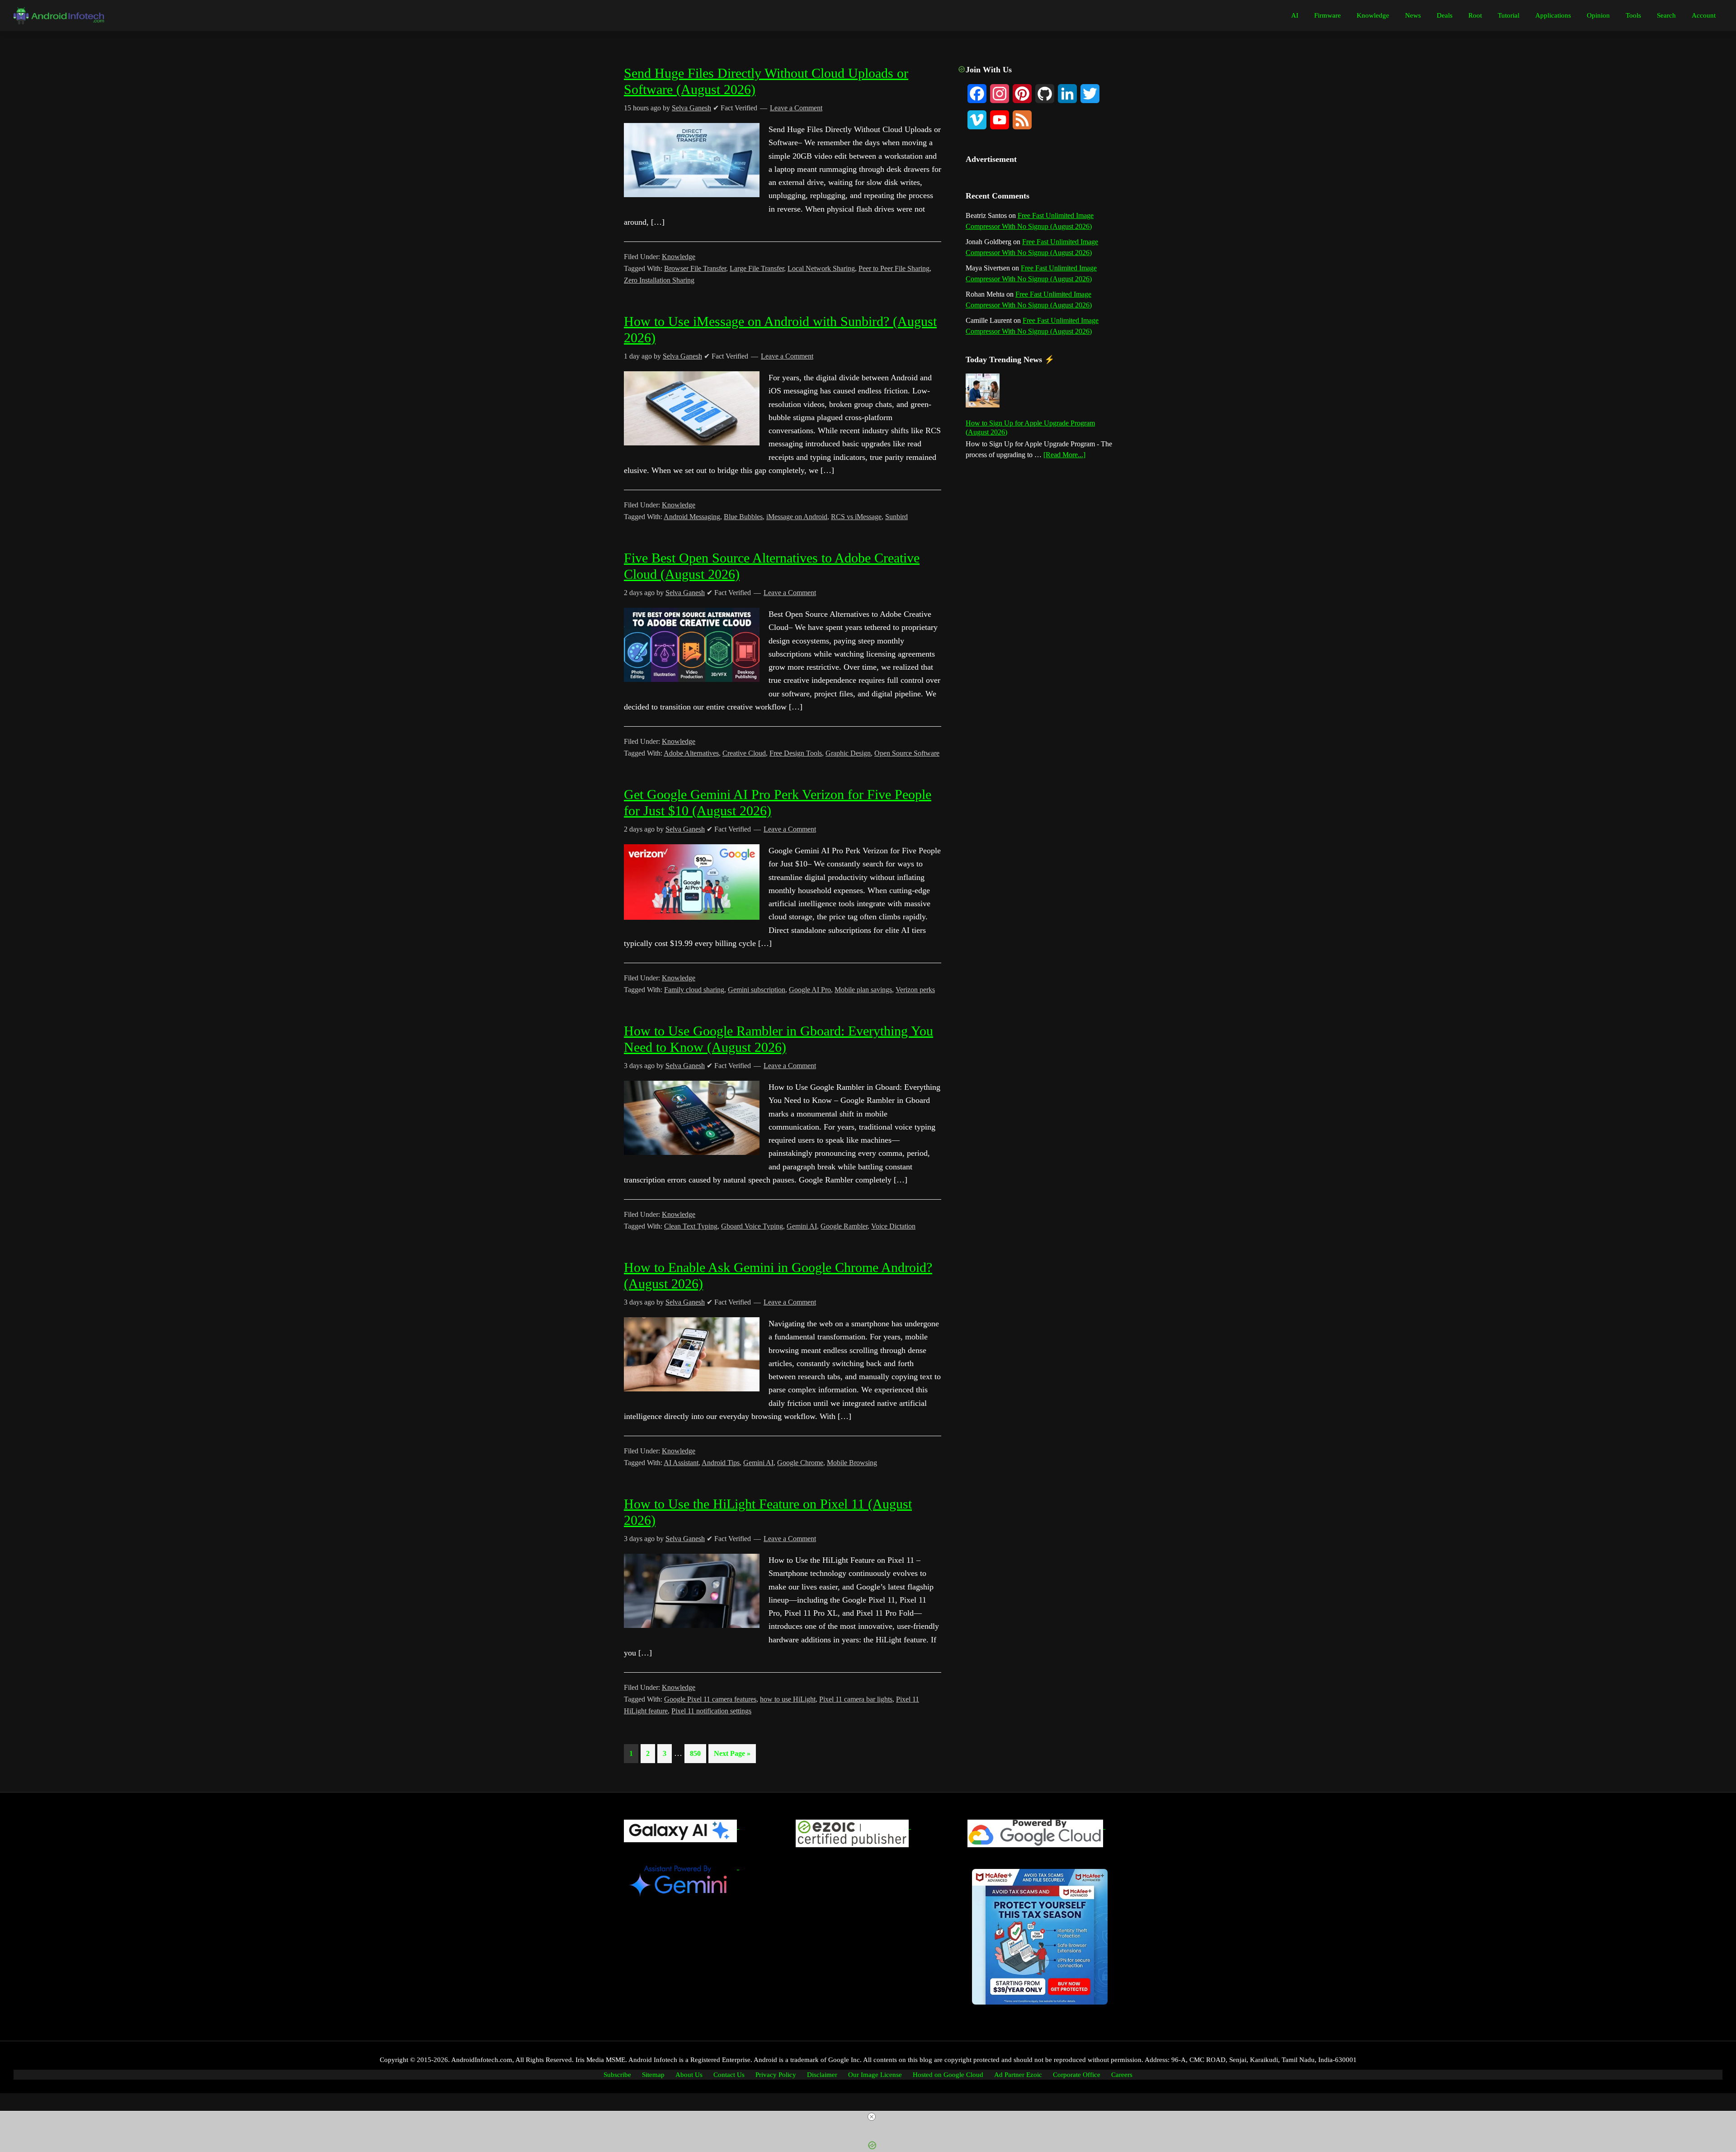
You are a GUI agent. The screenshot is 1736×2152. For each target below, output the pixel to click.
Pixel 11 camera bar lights (856, 1699)
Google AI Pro (810, 990)
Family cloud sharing (694, 990)
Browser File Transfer (695, 268)
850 (697, 1753)
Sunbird (896, 517)
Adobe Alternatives (691, 753)
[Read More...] (1064, 455)
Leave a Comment (787, 356)
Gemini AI (802, 1226)
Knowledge (679, 257)
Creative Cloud (744, 753)
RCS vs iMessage (856, 517)
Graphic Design (848, 753)
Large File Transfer (757, 268)
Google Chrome (800, 1463)
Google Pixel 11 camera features (710, 1699)
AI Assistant (681, 1463)
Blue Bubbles (743, 517)
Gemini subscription (757, 990)
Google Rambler (844, 1226)
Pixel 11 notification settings (711, 1711)
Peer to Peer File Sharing (894, 268)
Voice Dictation (893, 1226)
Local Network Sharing (821, 268)
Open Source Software (907, 753)
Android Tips (721, 1463)
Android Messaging (692, 517)
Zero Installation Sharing (659, 280)
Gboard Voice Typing (752, 1226)
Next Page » (732, 1756)
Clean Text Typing (691, 1226)
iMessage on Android (797, 517)
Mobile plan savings (863, 990)
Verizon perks (915, 990)
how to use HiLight (788, 1699)
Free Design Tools (796, 753)
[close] (872, 2117)
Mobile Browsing (852, 1463)
